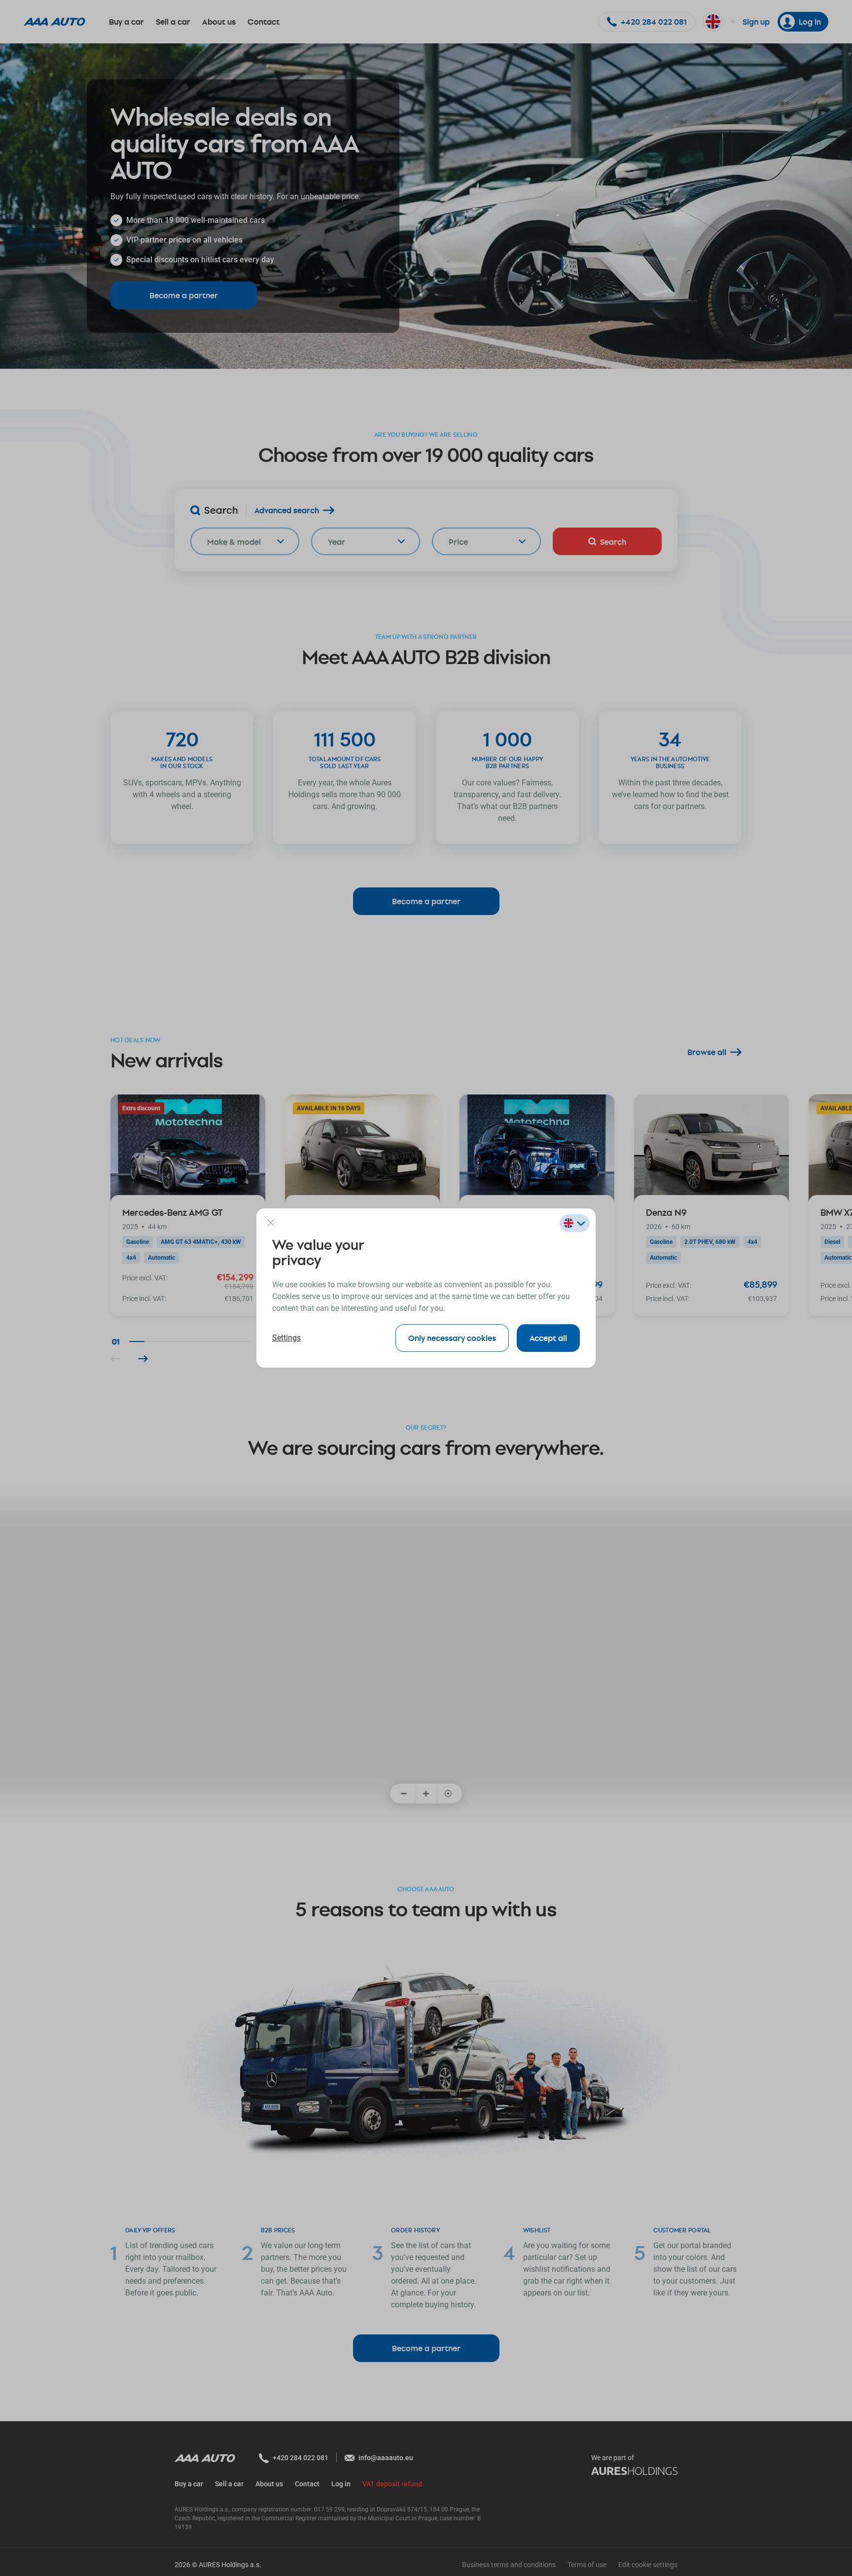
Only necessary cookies (452, 1338)
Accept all (548, 1338)
